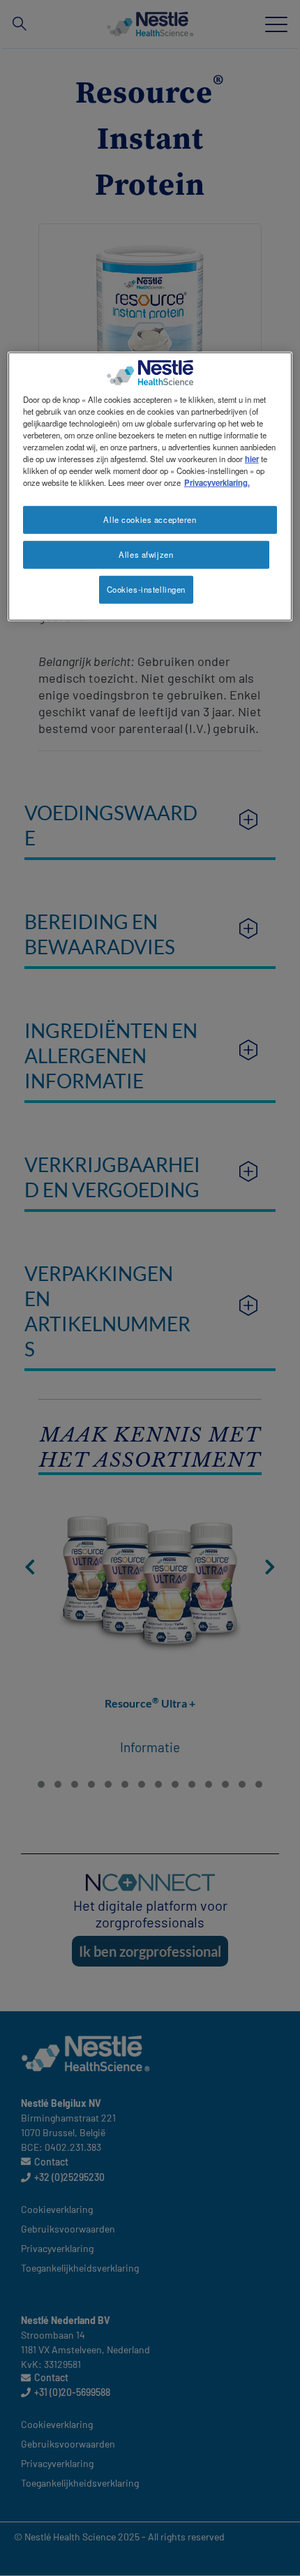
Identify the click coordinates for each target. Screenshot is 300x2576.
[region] (150, 486)
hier (252, 459)
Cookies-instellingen (146, 589)
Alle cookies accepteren (150, 519)
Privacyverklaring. (217, 482)
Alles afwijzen (146, 554)
